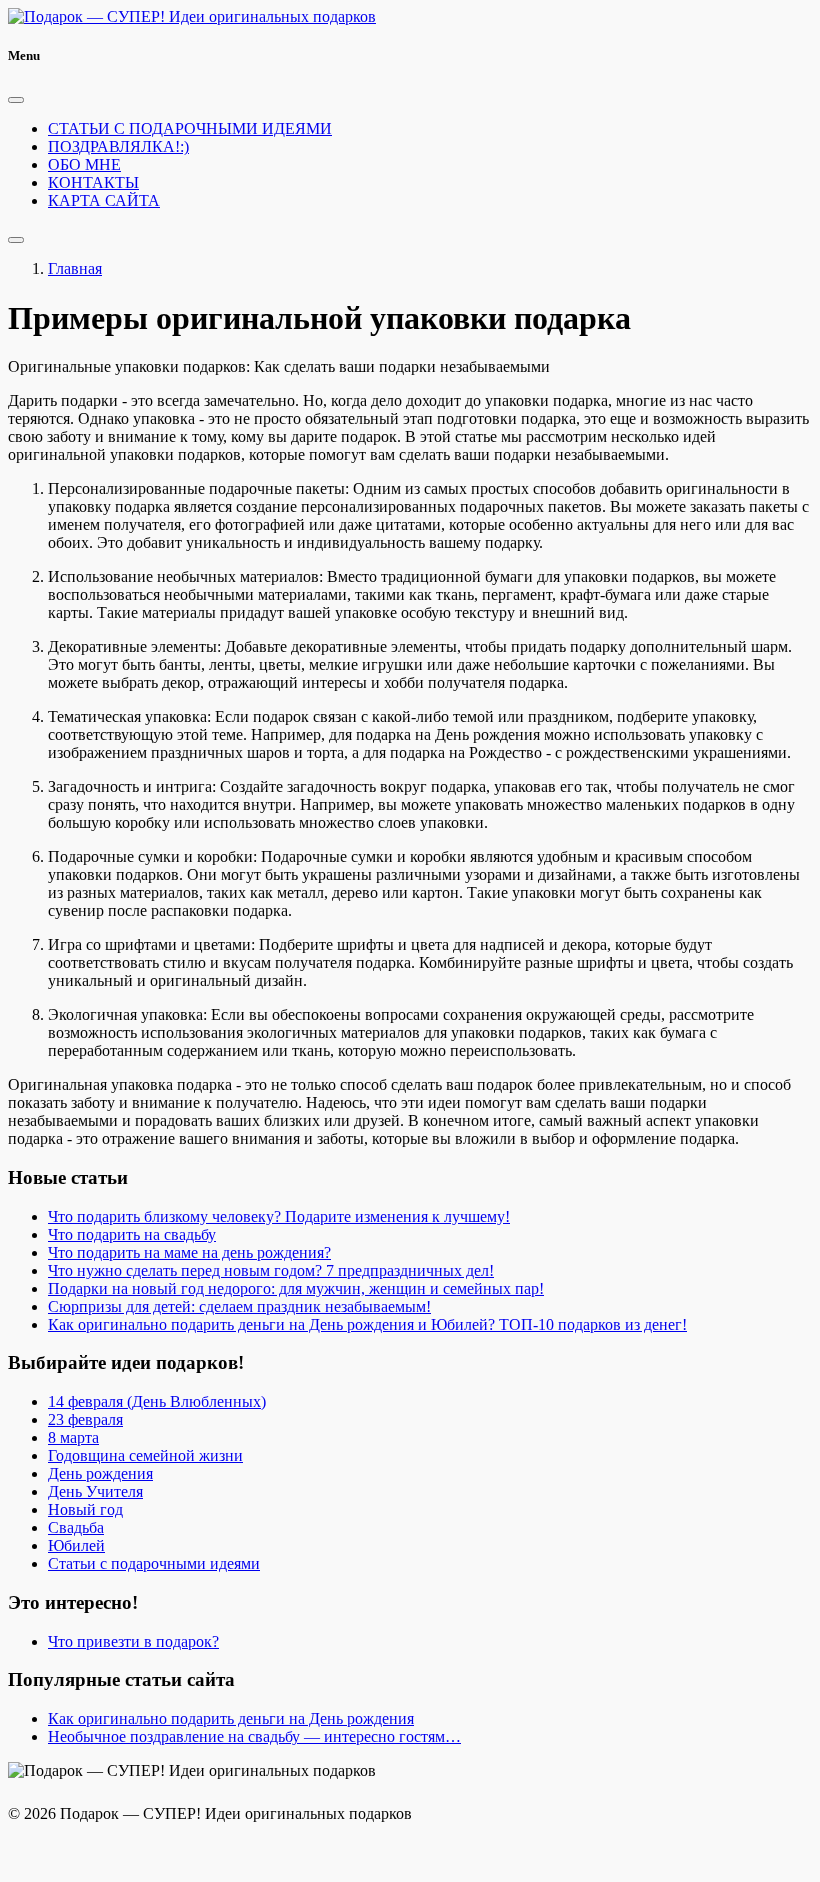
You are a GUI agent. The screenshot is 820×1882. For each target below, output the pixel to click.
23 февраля (85, 1419)
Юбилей (76, 1545)
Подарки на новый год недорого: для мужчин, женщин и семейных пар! (296, 1288)
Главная (75, 268)
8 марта (73, 1437)
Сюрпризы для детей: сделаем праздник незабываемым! (239, 1306)
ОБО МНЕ (84, 164)
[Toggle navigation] (16, 240)
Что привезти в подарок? (133, 1641)
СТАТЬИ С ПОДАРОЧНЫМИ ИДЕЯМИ (190, 128)
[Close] (16, 100)
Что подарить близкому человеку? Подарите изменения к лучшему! (279, 1216)
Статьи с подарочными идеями (154, 1563)
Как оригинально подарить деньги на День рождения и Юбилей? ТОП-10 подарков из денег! (367, 1324)
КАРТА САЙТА (104, 200)
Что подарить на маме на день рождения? (189, 1252)
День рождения (100, 1473)
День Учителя (95, 1491)
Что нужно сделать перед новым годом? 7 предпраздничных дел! (271, 1270)
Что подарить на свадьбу (132, 1234)
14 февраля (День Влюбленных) (157, 1401)
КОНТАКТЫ (93, 182)
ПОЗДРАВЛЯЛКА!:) (118, 146)
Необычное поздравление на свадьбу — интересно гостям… (254, 1736)
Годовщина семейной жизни (145, 1455)
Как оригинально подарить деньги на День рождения (231, 1718)
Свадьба (76, 1527)
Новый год (85, 1509)
